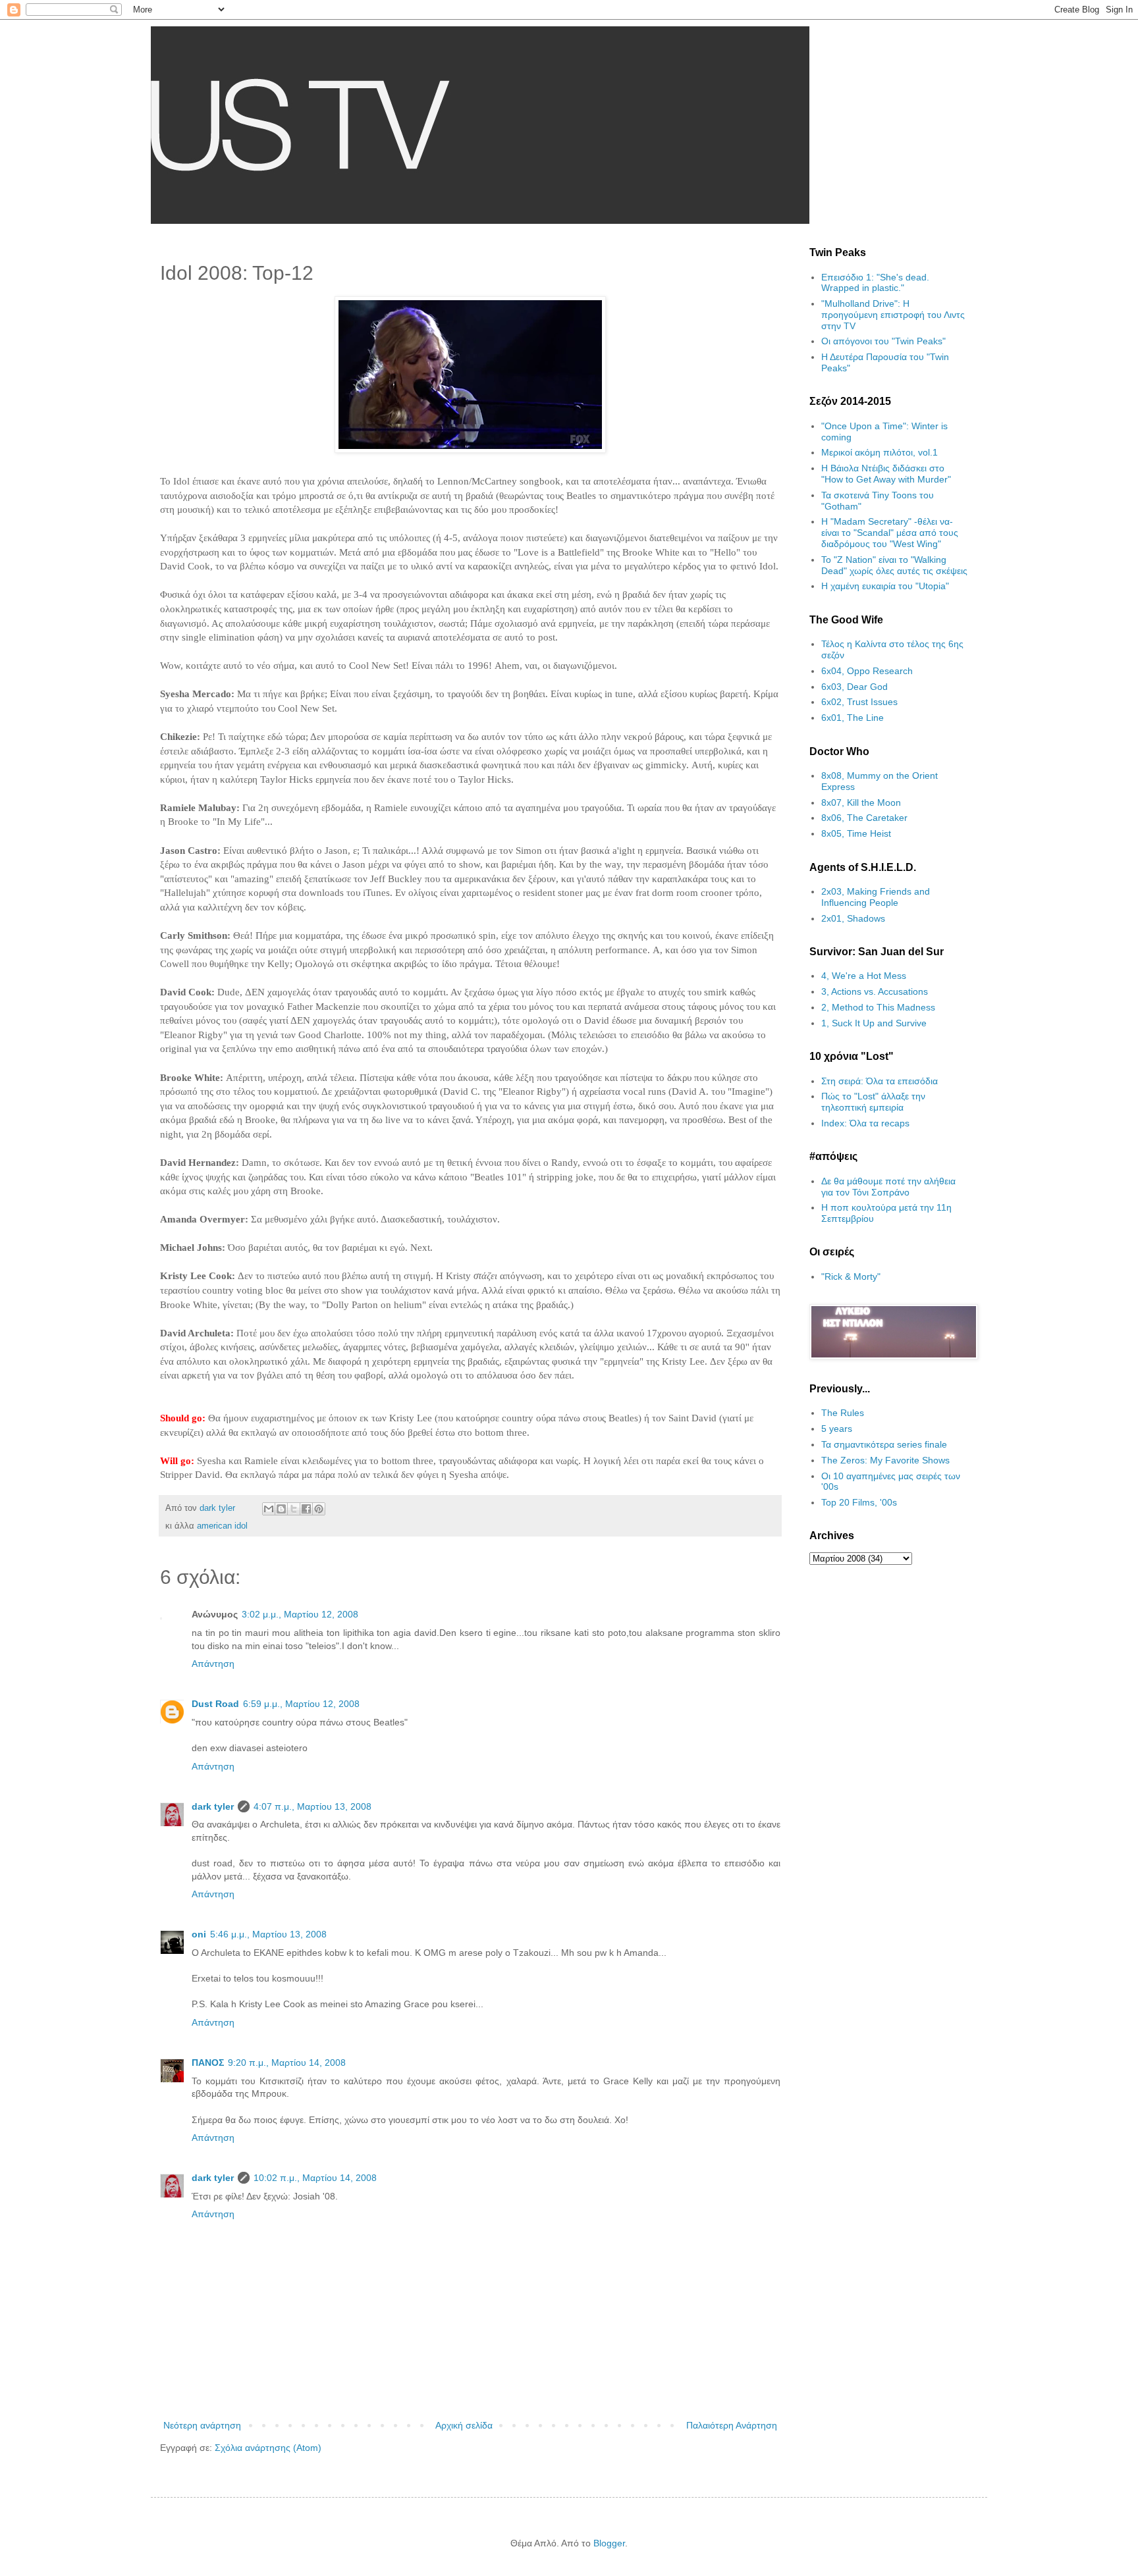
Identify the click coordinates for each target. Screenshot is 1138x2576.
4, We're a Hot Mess (864, 976)
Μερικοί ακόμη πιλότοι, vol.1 (880, 452)
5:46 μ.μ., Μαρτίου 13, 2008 (268, 1934)
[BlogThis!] (281, 1509)
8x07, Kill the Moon (861, 802)
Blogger (609, 2543)
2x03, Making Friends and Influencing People (876, 897)
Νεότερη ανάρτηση (202, 2425)
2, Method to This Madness (878, 1007)
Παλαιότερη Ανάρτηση (732, 2425)
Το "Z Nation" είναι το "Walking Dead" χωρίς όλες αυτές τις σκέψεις (894, 565)
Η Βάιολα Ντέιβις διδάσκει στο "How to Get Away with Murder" (886, 474)
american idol (222, 1526)
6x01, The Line (853, 718)
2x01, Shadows (853, 918)
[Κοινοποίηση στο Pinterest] (319, 1509)
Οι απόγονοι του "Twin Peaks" (883, 341)
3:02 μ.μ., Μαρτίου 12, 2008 (300, 1614)
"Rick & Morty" (851, 1276)
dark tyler (213, 1806)
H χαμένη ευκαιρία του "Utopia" (885, 586)
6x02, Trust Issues (859, 702)
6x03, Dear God (854, 687)
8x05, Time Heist (856, 833)
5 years (837, 1429)
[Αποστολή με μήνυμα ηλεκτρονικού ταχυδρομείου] (269, 1509)
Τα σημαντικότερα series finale (884, 1444)
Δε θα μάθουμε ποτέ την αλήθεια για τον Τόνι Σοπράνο (888, 1187)
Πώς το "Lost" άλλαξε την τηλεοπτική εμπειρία (873, 1102)
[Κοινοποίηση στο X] (294, 1509)
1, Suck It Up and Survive (874, 1023)
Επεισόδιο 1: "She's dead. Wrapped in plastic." (875, 283)
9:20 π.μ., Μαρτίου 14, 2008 (287, 2063)
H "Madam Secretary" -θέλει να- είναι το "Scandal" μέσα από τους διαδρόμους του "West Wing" (890, 533)
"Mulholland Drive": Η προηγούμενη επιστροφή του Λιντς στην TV (893, 315)
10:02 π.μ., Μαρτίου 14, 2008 (315, 2178)
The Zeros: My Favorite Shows (885, 1460)
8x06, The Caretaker (864, 818)
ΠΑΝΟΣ (208, 2063)
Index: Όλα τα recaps (865, 1123)
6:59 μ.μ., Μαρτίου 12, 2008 (301, 1704)
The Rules (843, 1413)
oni (199, 1934)
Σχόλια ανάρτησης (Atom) (268, 2448)
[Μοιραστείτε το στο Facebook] (306, 1509)
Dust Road (215, 1704)
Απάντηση (213, 1664)
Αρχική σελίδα (464, 2425)
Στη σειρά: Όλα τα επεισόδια (880, 1081)
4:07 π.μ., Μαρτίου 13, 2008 (312, 1806)
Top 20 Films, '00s (859, 1502)
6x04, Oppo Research (867, 671)
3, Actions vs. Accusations (875, 991)
